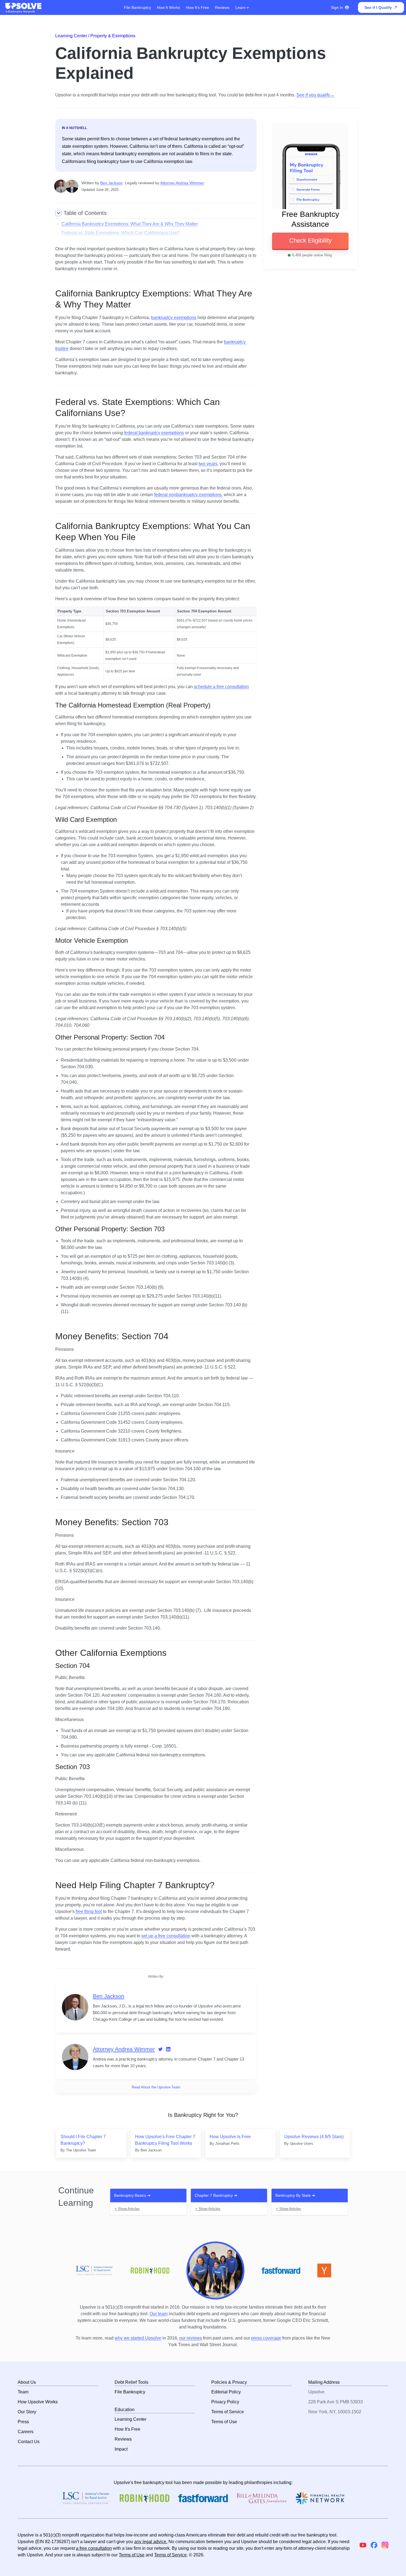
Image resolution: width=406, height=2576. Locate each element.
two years (208, 464)
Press (23, 2422)
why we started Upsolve (138, 2338)
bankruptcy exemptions (174, 318)
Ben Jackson (111, 183)
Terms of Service (228, 2412)
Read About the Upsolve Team (156, 2087)
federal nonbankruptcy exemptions (188, 495)
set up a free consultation (166, 1936)
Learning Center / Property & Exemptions (95, 36)
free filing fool (89, 1911)
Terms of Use (224, 2422)
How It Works (168, 7)
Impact (121, 2449)
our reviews (191, 2338)
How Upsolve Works (38, 2402)
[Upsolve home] (24, 6)
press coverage (266, 2338)
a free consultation (94, 2548)
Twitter (160, 2049)
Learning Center (130, 2419)
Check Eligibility (310, 240)
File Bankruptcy (138, 7)
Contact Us (29, 2442)
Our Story (27, 2412)
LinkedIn (168, 2049)
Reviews (222, 7)
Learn (241, 7)
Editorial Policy (226, 2392)
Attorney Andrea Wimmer (182, 183)
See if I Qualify (378, 7)
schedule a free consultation (221, 687)
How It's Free (197, 7)
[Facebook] (374, 2545)
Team (23, 2392)
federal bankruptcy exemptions (154, 433)
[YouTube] (363, 2545)
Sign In (337, 7)
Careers (26, 2432)
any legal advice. (151, 2542)
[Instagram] (385, 2545)
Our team (159, 2314)
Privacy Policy (225, 2402)
